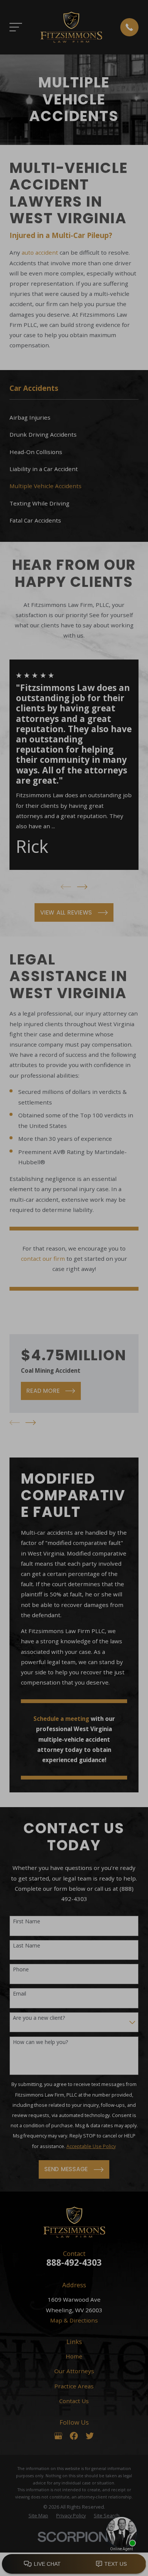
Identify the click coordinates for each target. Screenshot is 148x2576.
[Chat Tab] (74, 1288)
